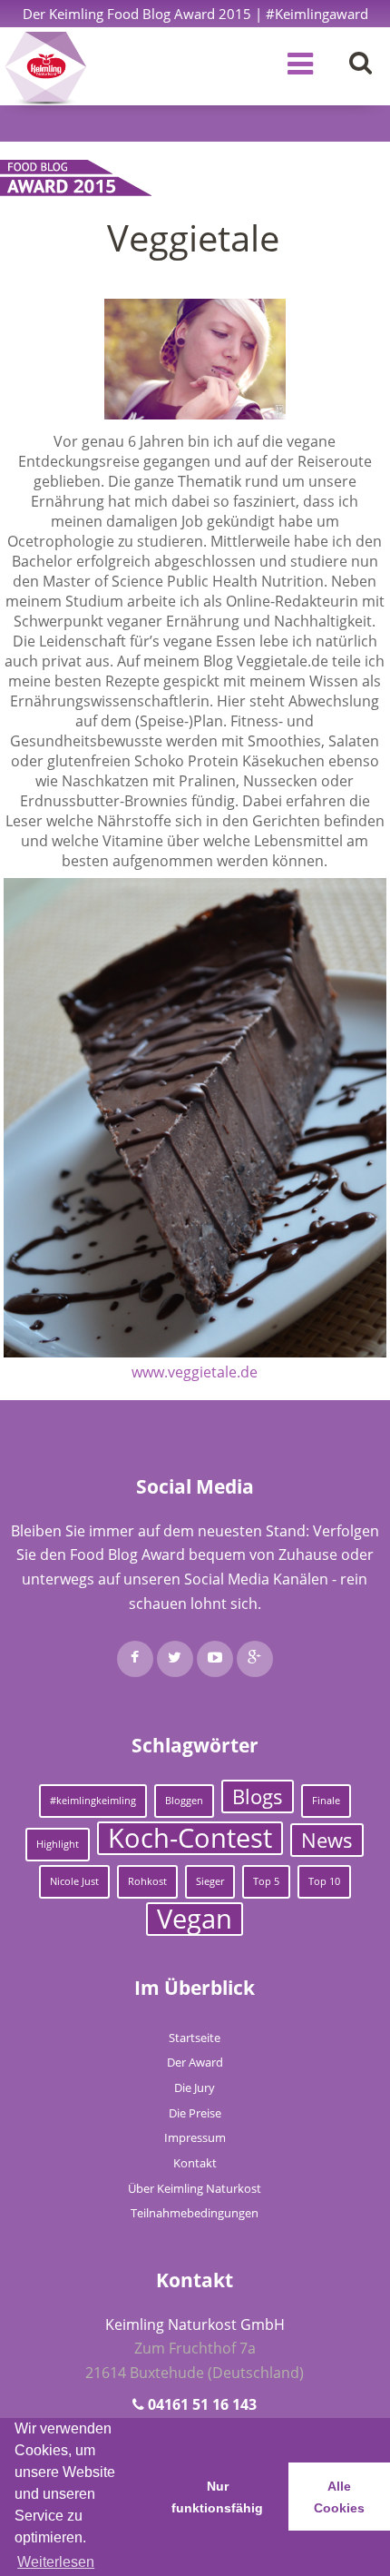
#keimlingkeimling (93, 1801)
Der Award (195, 2062)
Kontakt (195, 2163)
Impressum (195, 2137)
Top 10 (324, 1881)
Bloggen (184, 1801)
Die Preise (195, 2113)
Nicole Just (74, 1881)
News (327, 1840)
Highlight (58, 1844)
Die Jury (195, 2087)
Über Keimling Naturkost (195, 2188)
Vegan (195, 1919)
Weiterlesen (56, 2562)
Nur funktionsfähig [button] (217, 2497)
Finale (326, 1801)
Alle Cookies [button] (339, 2497)
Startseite (195, 2038)
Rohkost (147, 1881)
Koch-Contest (190, 1838)
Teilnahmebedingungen (195, 2213)
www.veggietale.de (195, 1372)
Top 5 (266, 1881)
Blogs (258, 1796)
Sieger (210, 1881)
